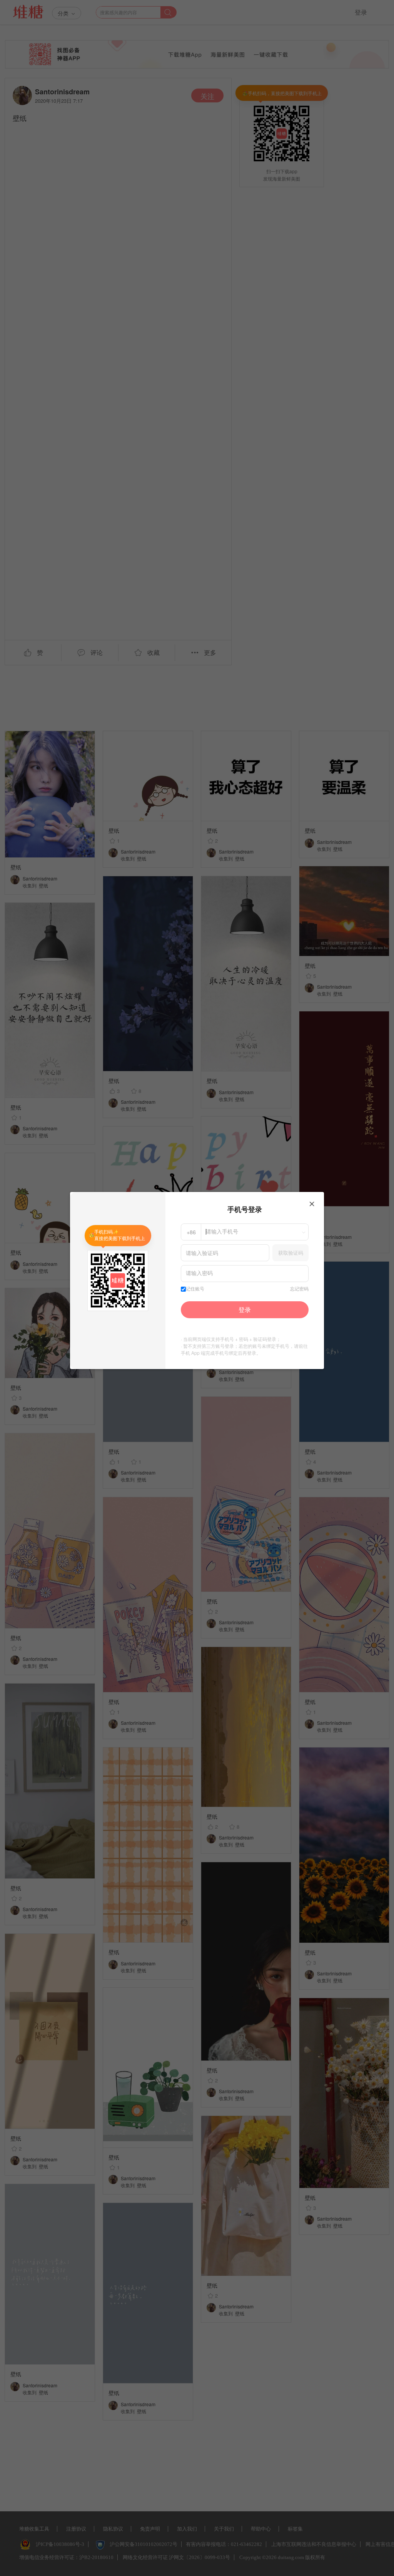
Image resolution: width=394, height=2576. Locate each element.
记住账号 (195, 1289)
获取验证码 (291, 1253)
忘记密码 (299, 1289)
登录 (245, 1310)
